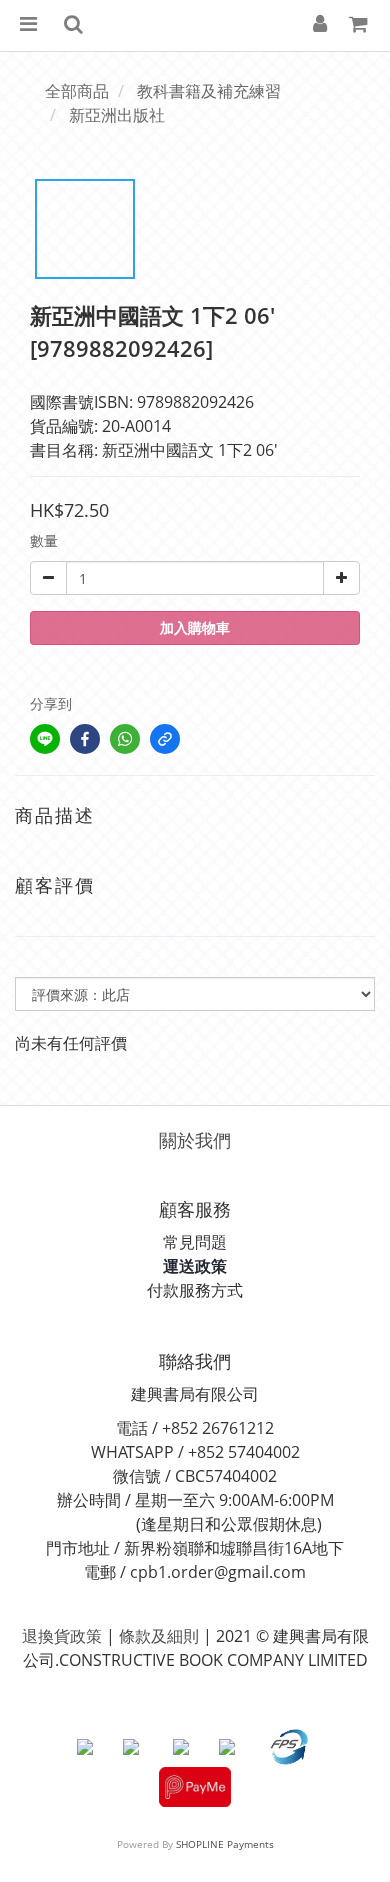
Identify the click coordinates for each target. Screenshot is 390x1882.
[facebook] (85, 739)
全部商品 (77, 91)
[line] (45, 739)
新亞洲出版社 (117, 115)
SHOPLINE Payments (225, 1844)
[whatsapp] (125, 739)
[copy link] (165, 739)
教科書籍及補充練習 (209, 91)
